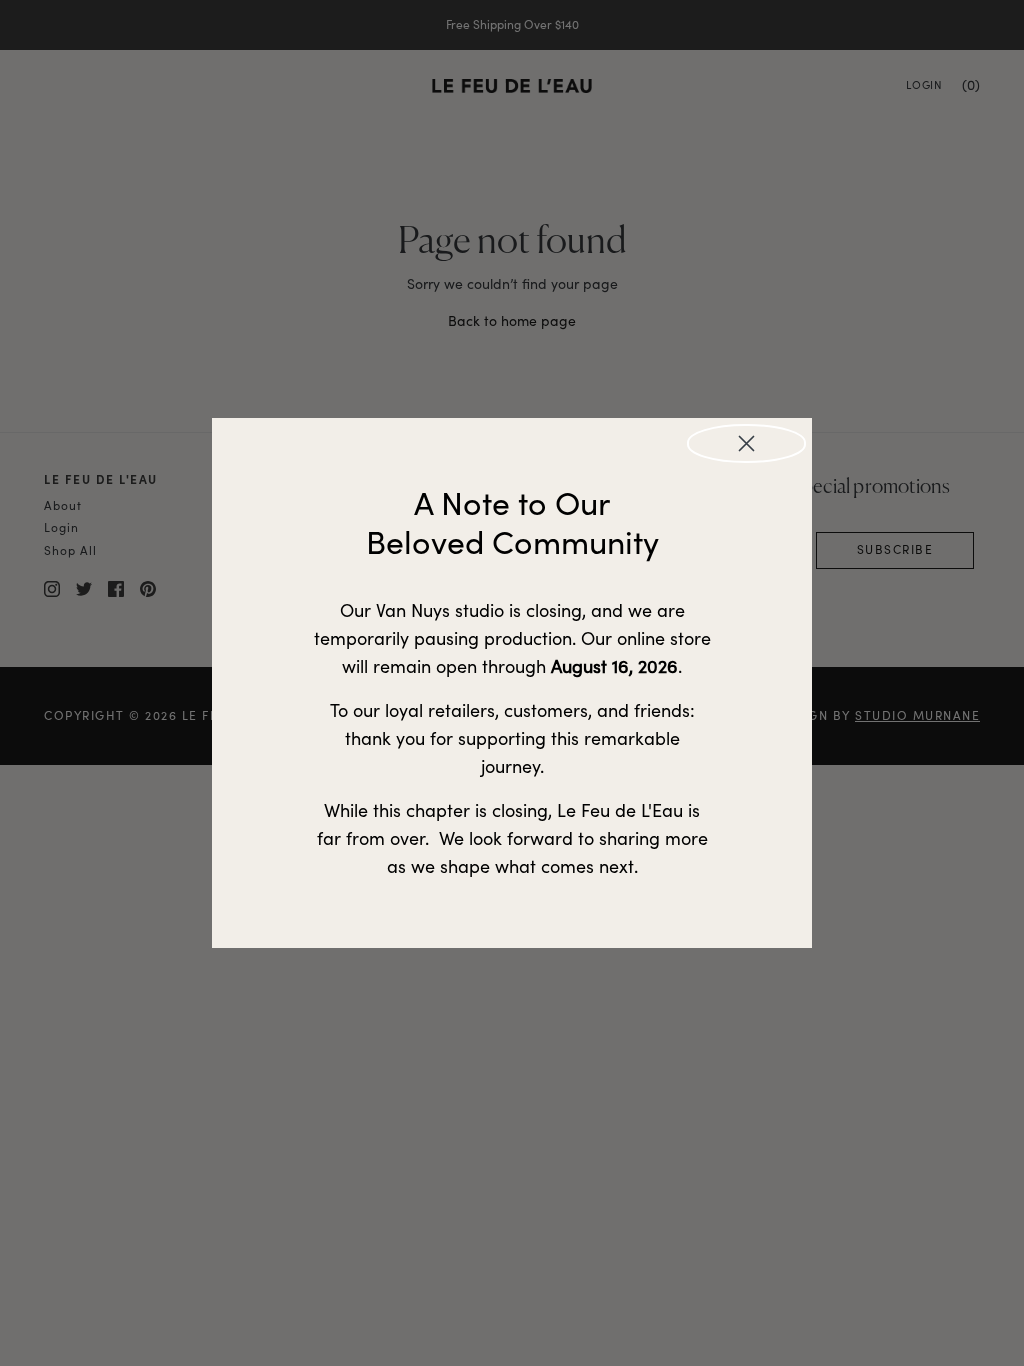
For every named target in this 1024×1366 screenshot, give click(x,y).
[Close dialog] (746, 443)
